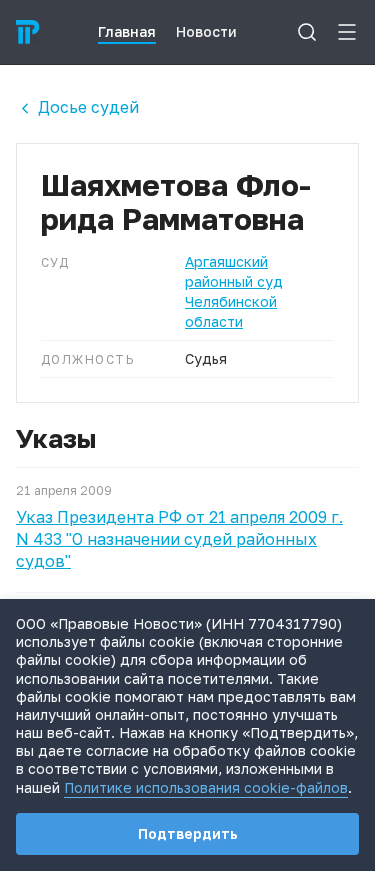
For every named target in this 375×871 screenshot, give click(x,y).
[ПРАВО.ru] (28, 32)
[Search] (307, 32)
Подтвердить (188, 833)
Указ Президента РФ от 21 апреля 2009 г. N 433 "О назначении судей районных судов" (179, 539)
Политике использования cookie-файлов (206, 787)
